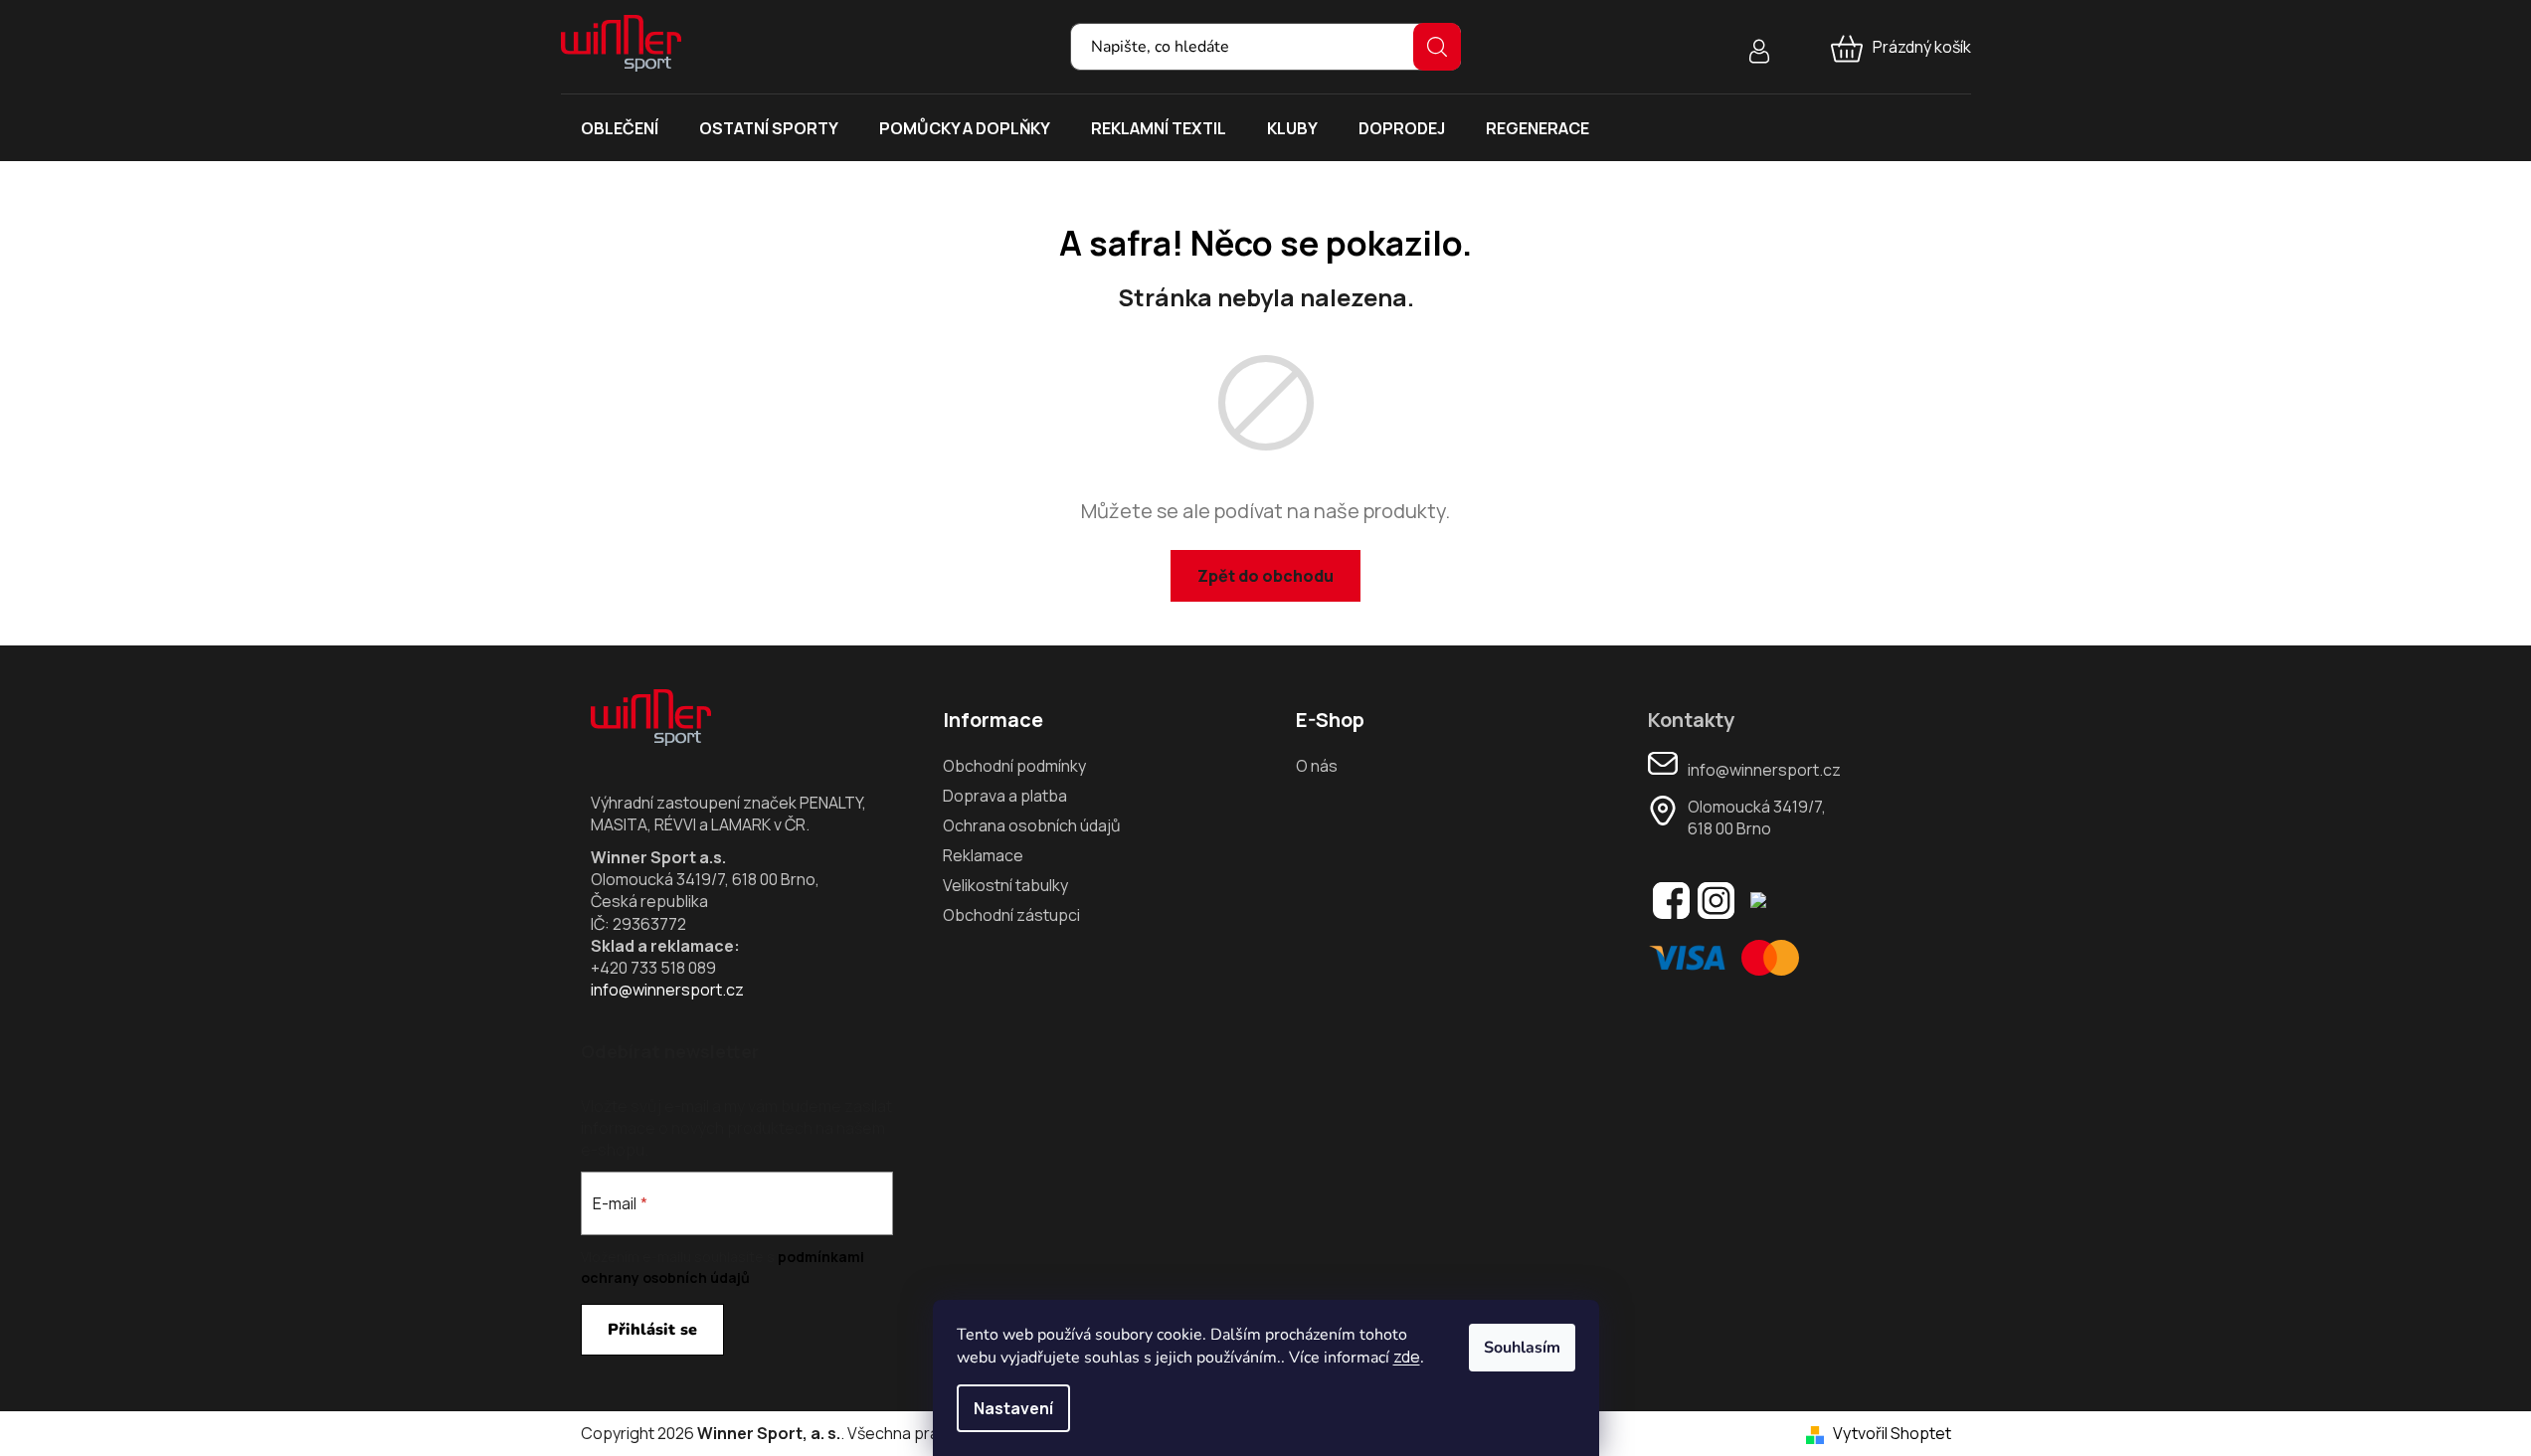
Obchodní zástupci (1011, 915)
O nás (1317, 766)
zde (1407, 1357)
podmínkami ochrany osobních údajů (723, 1267)
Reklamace (983, 855)
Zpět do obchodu (1265, 576)
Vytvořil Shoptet (1892, 1433)
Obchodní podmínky (1014, 766)
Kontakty (1691, 720)
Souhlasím (1522, 1348)
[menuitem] (620, 128)
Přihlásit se (652, 1330)
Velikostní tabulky (1005, 885)
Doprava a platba (1005, 796)
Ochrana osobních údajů (1032, 825)
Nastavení (1013, 1408)
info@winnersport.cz (667, 990)
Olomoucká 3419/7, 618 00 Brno (1757, 818)
